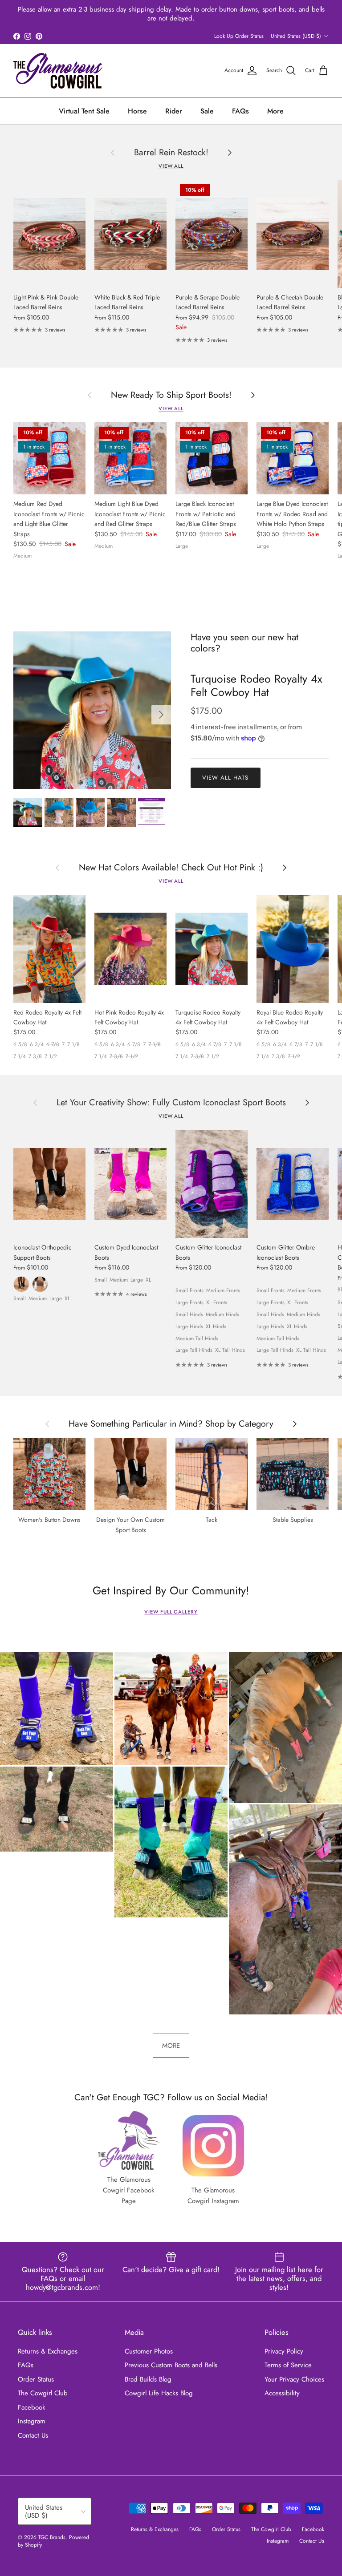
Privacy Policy (284, 2351)
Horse (137, 111)
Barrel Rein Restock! (171, 152)
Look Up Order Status (239, 36)
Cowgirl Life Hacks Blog (159, 2393)
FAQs (240, 111)
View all (171, 166)
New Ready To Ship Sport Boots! (171, 395)
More (275, 111)
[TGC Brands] (58, 71)
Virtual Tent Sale (84, 111)
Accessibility (282, 2393)
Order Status (36, 2379)
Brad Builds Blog (148, 2379)
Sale (207, 111)
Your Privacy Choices (294, 2379)
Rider (174, 111)
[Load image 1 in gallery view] (92, 710)
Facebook (32, 2407)
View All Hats (226, 778)
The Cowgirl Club (43, 2393)
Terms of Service (288, 2365)
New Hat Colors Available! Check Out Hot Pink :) (171, 867)
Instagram (32, 2421)
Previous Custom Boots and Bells (171, 2365)
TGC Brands (52, 2537)
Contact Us (33, 2435)
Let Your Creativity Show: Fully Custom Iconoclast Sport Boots (171, 1102)
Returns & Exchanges (48, 2351)
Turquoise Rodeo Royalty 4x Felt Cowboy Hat (256, 685)
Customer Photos (149, 2351)
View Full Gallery (171, 1612)
